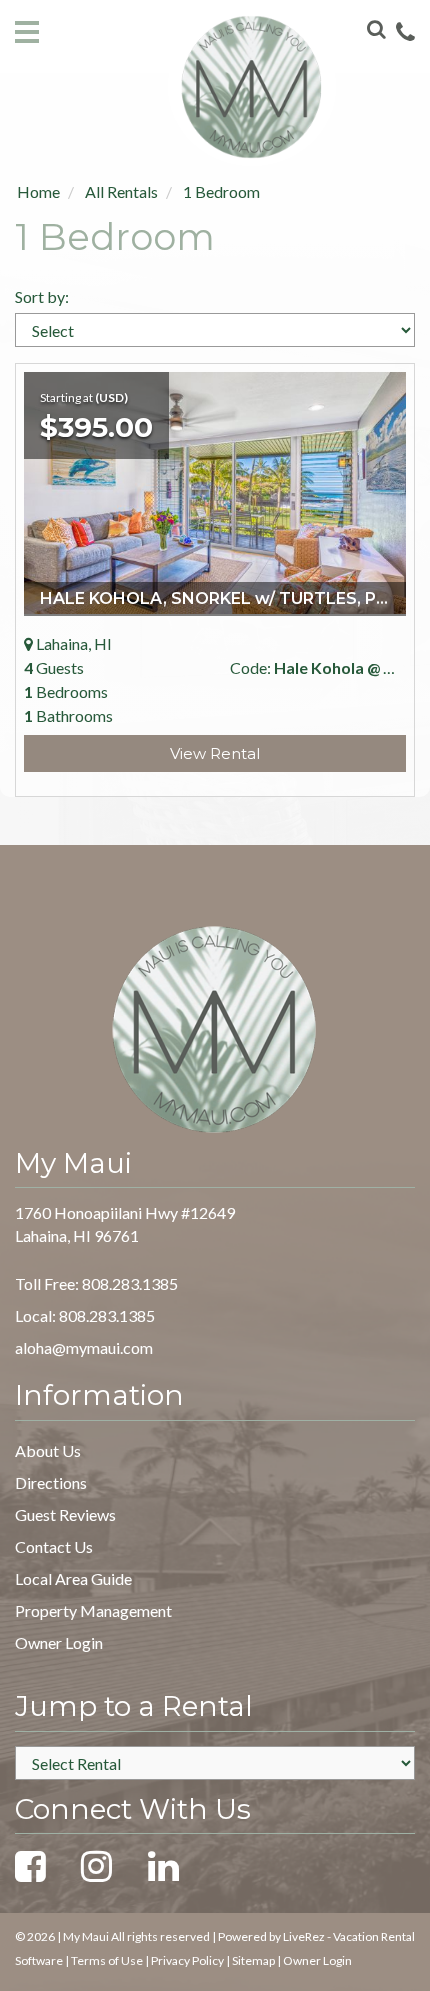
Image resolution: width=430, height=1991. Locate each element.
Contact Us (54, 1546)
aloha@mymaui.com (84, 1347)
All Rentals (121, 191)
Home (38, 191)
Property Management (93, 1610)
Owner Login (59, 1642)
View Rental (215, 753)
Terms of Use (107, 1960)
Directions (51, 1482)
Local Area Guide (73, 1578)
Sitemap (253, 1960)
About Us (48, 1450)
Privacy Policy (187, 1960)
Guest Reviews (65, 1514)
